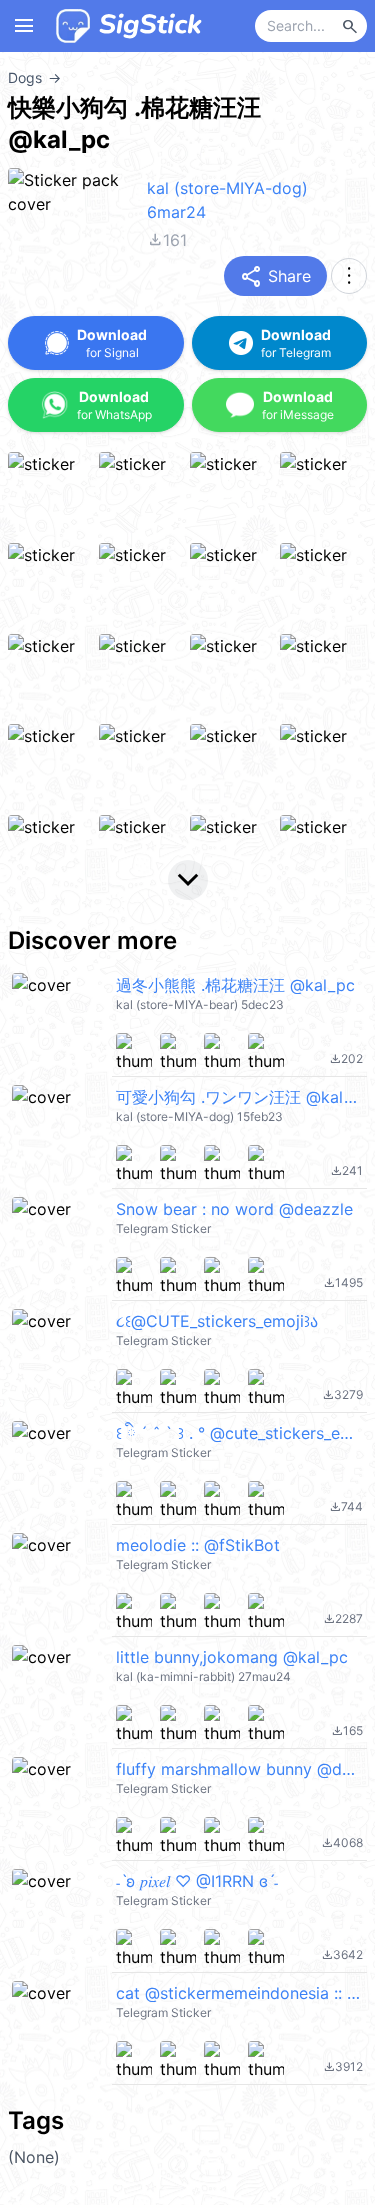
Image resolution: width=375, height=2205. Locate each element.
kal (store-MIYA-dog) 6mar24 (227, 200)
